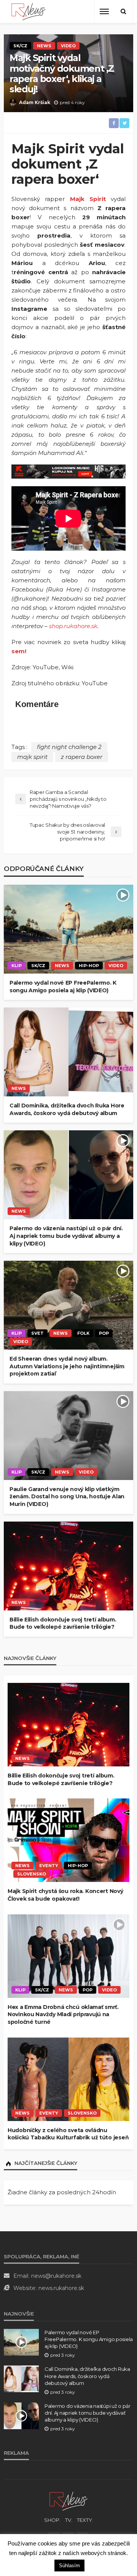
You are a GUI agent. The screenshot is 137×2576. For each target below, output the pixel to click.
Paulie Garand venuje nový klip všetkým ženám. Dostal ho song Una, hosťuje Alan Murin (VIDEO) (67, 1497)
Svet (37, 1333)
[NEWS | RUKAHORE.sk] (68, 2501)
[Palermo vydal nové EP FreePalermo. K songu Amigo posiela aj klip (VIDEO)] (68, 929)
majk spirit (32, 757)
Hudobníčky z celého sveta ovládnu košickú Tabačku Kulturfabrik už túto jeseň (68, 2134)
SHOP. (52, 2520)
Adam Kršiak (35, 102)
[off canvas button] (104, 11)
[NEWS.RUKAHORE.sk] (29, 12)
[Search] (123, 11)
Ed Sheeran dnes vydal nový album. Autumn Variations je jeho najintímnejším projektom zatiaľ (67, 1366)
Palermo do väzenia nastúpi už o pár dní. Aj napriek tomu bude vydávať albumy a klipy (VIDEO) (66, 1236)
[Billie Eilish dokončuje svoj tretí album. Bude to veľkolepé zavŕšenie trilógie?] (68, 1566)
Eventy (49, 1866)
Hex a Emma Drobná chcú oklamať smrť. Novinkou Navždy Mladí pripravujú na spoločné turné (63, 2014)
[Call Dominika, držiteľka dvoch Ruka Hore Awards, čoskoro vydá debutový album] (68, 1052)
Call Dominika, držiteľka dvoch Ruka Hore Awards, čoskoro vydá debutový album (67, 1109)
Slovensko (32, 1874)
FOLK (83, 1333)
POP (104, 1333)
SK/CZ (20, 46)
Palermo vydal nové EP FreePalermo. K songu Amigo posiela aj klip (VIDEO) (63, 987)
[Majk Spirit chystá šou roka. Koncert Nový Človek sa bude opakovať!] (68, 1840)
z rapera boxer (82, 757)
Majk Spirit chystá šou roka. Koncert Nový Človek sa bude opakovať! (65, 1895)
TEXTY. (85, 2520)
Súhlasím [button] (69, 2566)
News (44, 46)
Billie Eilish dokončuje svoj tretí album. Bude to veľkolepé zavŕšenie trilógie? (63, 1623)
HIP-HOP (89, 966)
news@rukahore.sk (56, 2276)
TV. (69, 2520)
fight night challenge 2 (69, 747)
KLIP (17, 966)
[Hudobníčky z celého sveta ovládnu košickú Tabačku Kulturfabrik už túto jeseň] (68, 2079)
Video (68, 46)
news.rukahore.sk (61, 2288)
